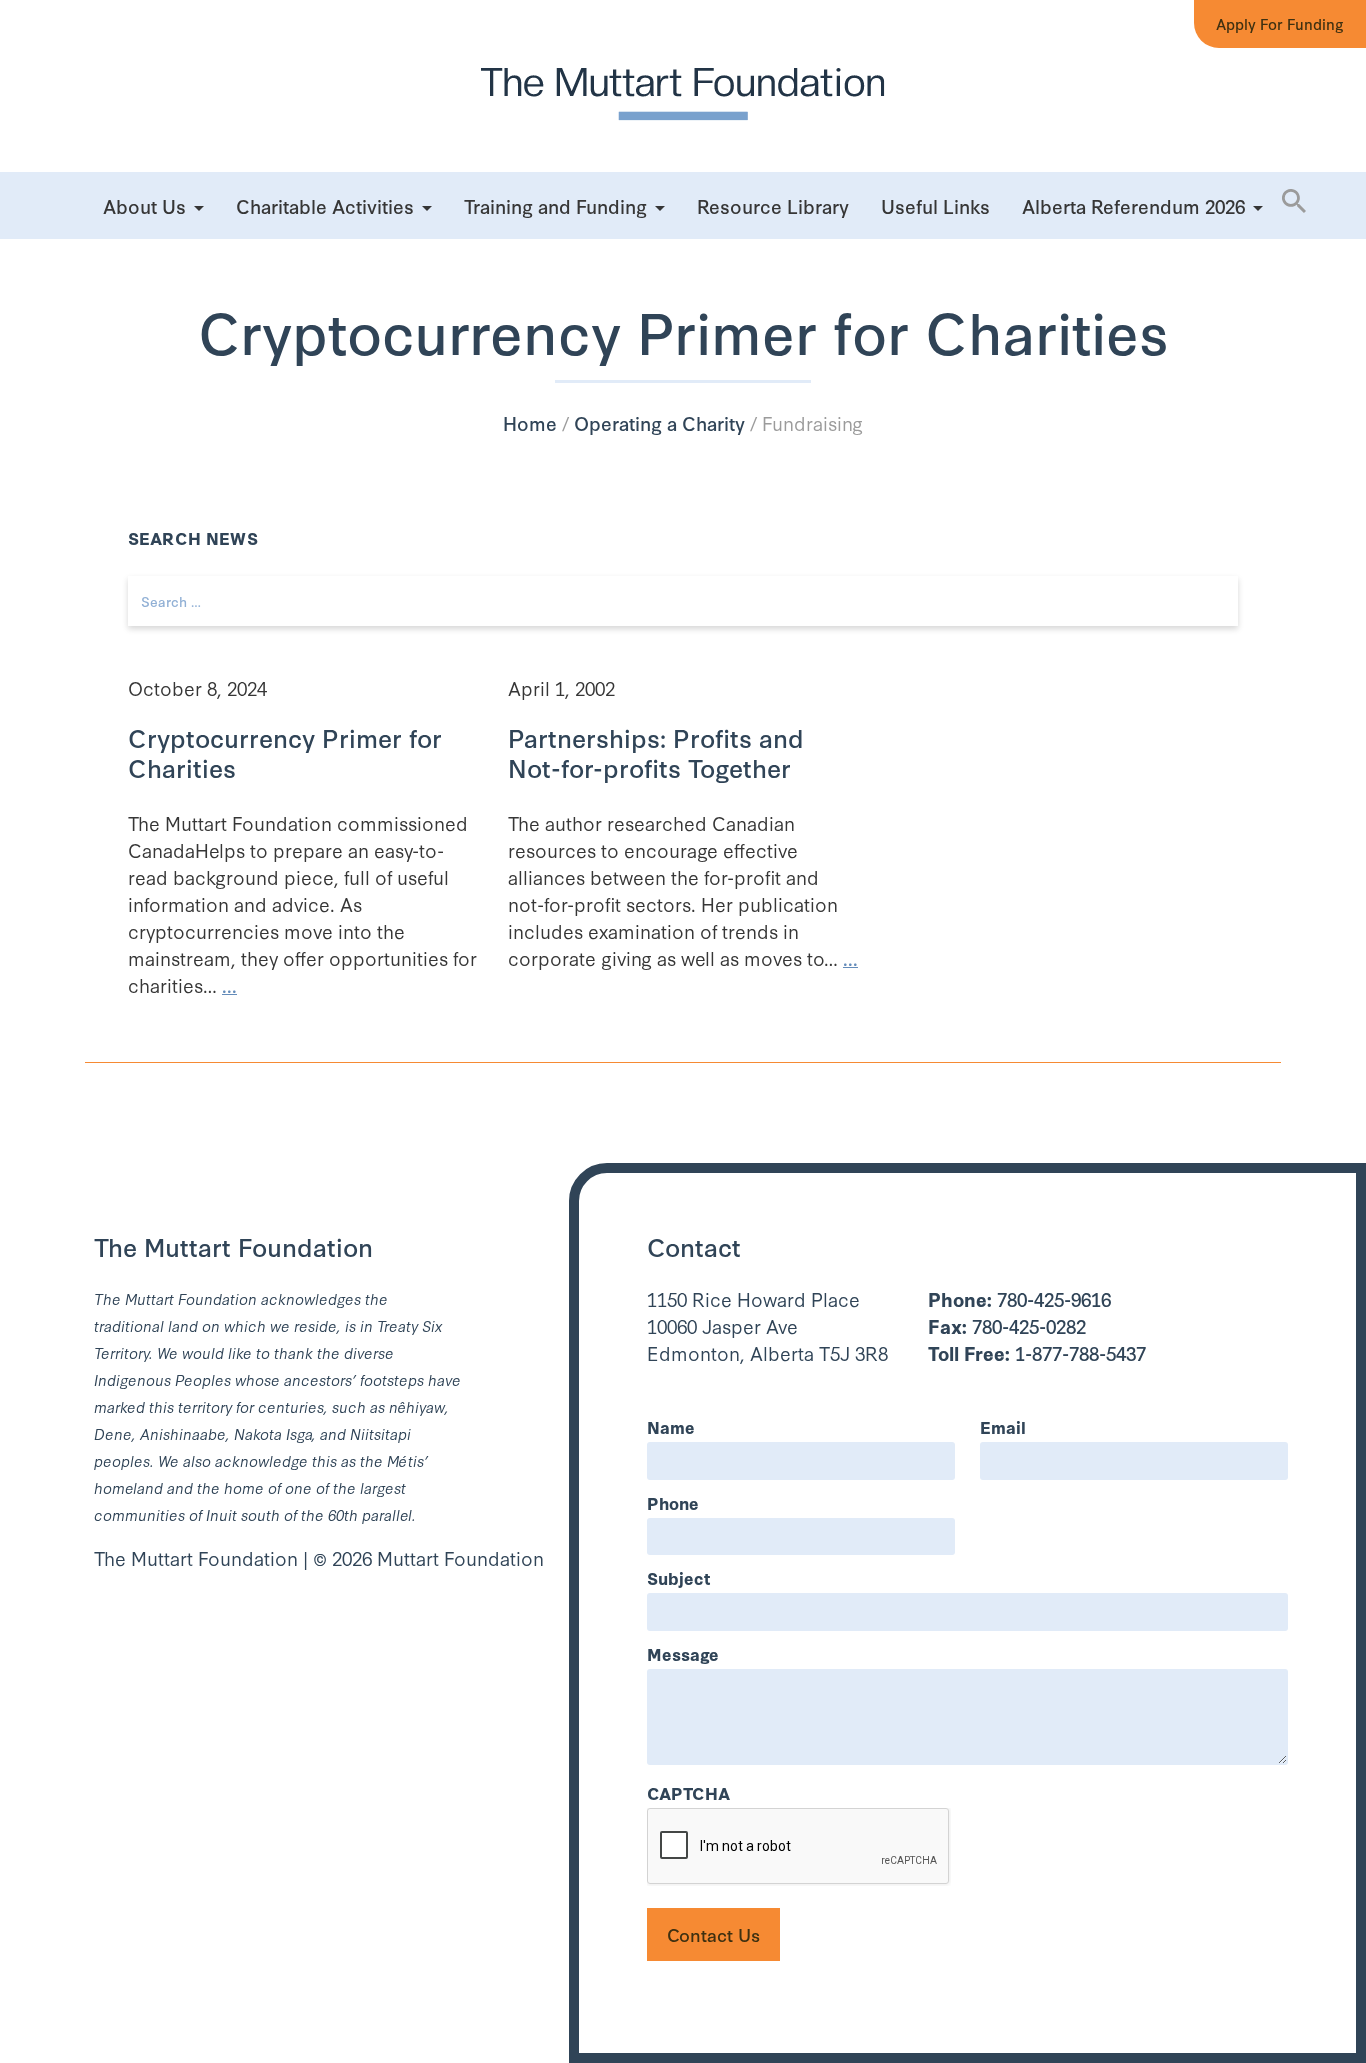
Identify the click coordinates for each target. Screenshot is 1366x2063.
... (229, 984)
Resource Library (773, 205)
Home (530, 422)
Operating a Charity (659, 422)
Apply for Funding (1280, 23)
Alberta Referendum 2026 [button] (1133, 205)
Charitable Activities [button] (325, 205)
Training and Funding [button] (555, 205)
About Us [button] (144, 205)
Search (1256, 279)
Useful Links (935, 205)
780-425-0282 (1007, 1325)
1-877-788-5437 (1037, 1352)
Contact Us (713, 1934)
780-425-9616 (1019, 1298)
